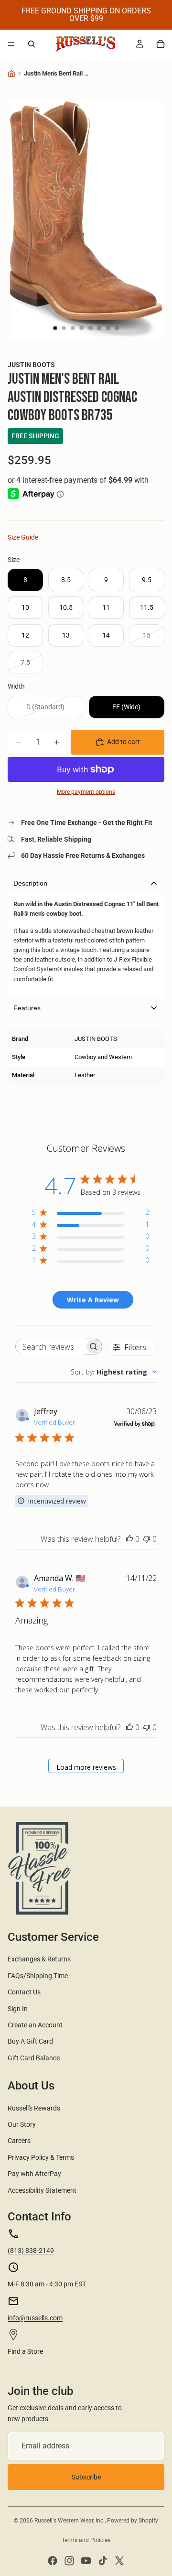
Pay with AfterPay (34, 2174)
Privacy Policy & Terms (41, 2157)
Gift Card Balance (34, 2058)
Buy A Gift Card (30, 2041)
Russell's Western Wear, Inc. (70, 2521)
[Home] (11, 74)
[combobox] (114, 1372)
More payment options (86, 792)
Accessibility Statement (42, 2190)
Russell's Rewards (34, 2108)
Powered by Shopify (133, 2521)
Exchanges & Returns (39, 1959)
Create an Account (35, 2025)
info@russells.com (35, 2318)
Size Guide (23, 537)
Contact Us (24, 1992)
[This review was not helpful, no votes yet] (147, 1539)
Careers (19, 2141)
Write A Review (93, 1300)
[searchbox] (50, 1347)
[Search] (32, 44)
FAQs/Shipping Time (38, 1976)
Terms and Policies (86, 2540)
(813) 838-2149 (31, 2251)
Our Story (22, 2124)
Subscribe (86, 2477)
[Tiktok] (103, 2561)
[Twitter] (119, 2561)
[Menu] (11, 44)
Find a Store (25, 2351)
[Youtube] (86, 2561)
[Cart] (161, 44)
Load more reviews (86, 1767)
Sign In (18, 2009)
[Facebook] (53, 2561)
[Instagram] (69, 2561)
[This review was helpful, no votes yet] (129, 1539)
